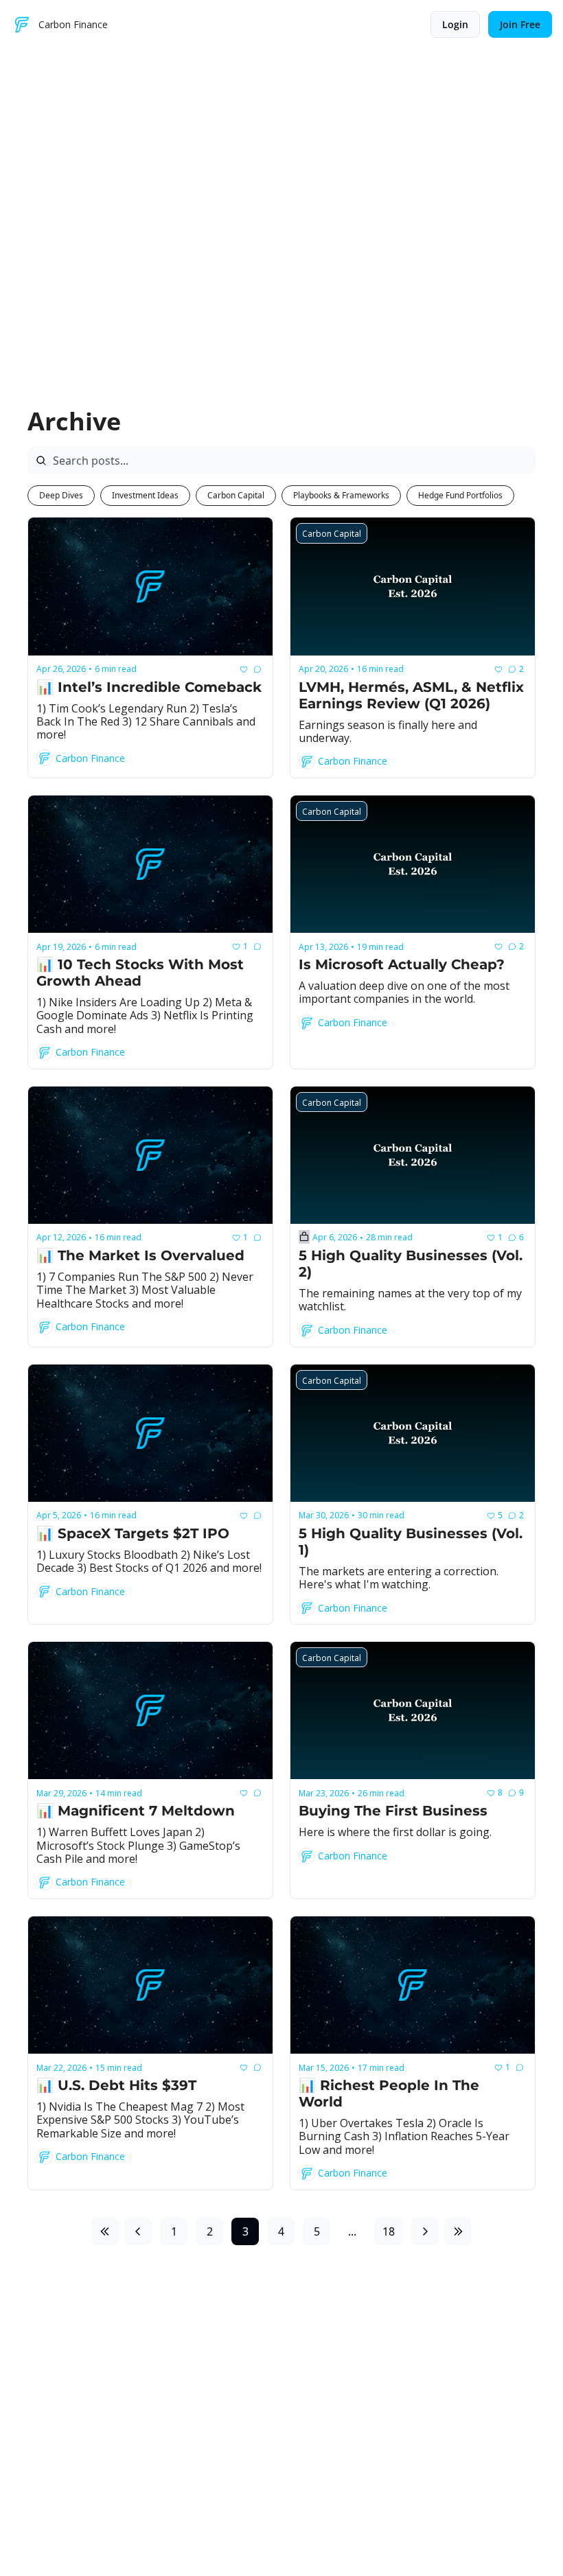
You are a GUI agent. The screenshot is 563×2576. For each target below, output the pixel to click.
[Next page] (425, 2231)
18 (389, 2231)
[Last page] (458, 2231)
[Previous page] (138, 2231)
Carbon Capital (236, 495)
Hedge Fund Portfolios (460, 495)
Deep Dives (61, 495)
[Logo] (22, 25)
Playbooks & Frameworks (341, 495)
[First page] (105, 2231)
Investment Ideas (145, 495)
